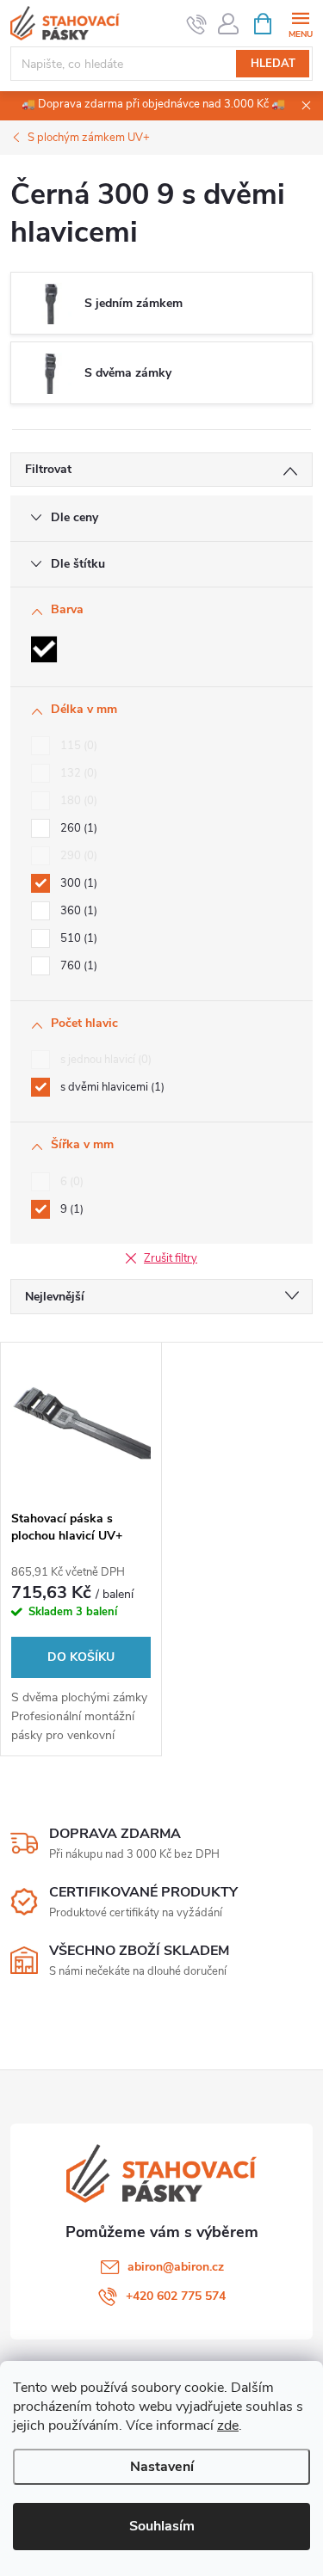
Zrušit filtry (171, 1258)
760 (77, 966)
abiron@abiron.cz (176, 2267)
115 (77, 746)
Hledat (273, 64)
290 (77, 856)
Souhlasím (162, 2526)
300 (77, 883)
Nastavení (162, 2467)
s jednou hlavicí (104, 1060)
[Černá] (44, 649)
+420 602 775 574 (176, 2296)
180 (77, 801)
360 (77, 911)
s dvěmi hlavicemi (111, 1087)
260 (77, 828)
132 (77, 773)
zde (228, 2425)
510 (77, 938)
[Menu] (300, 23)
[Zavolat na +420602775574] (197, 24)
